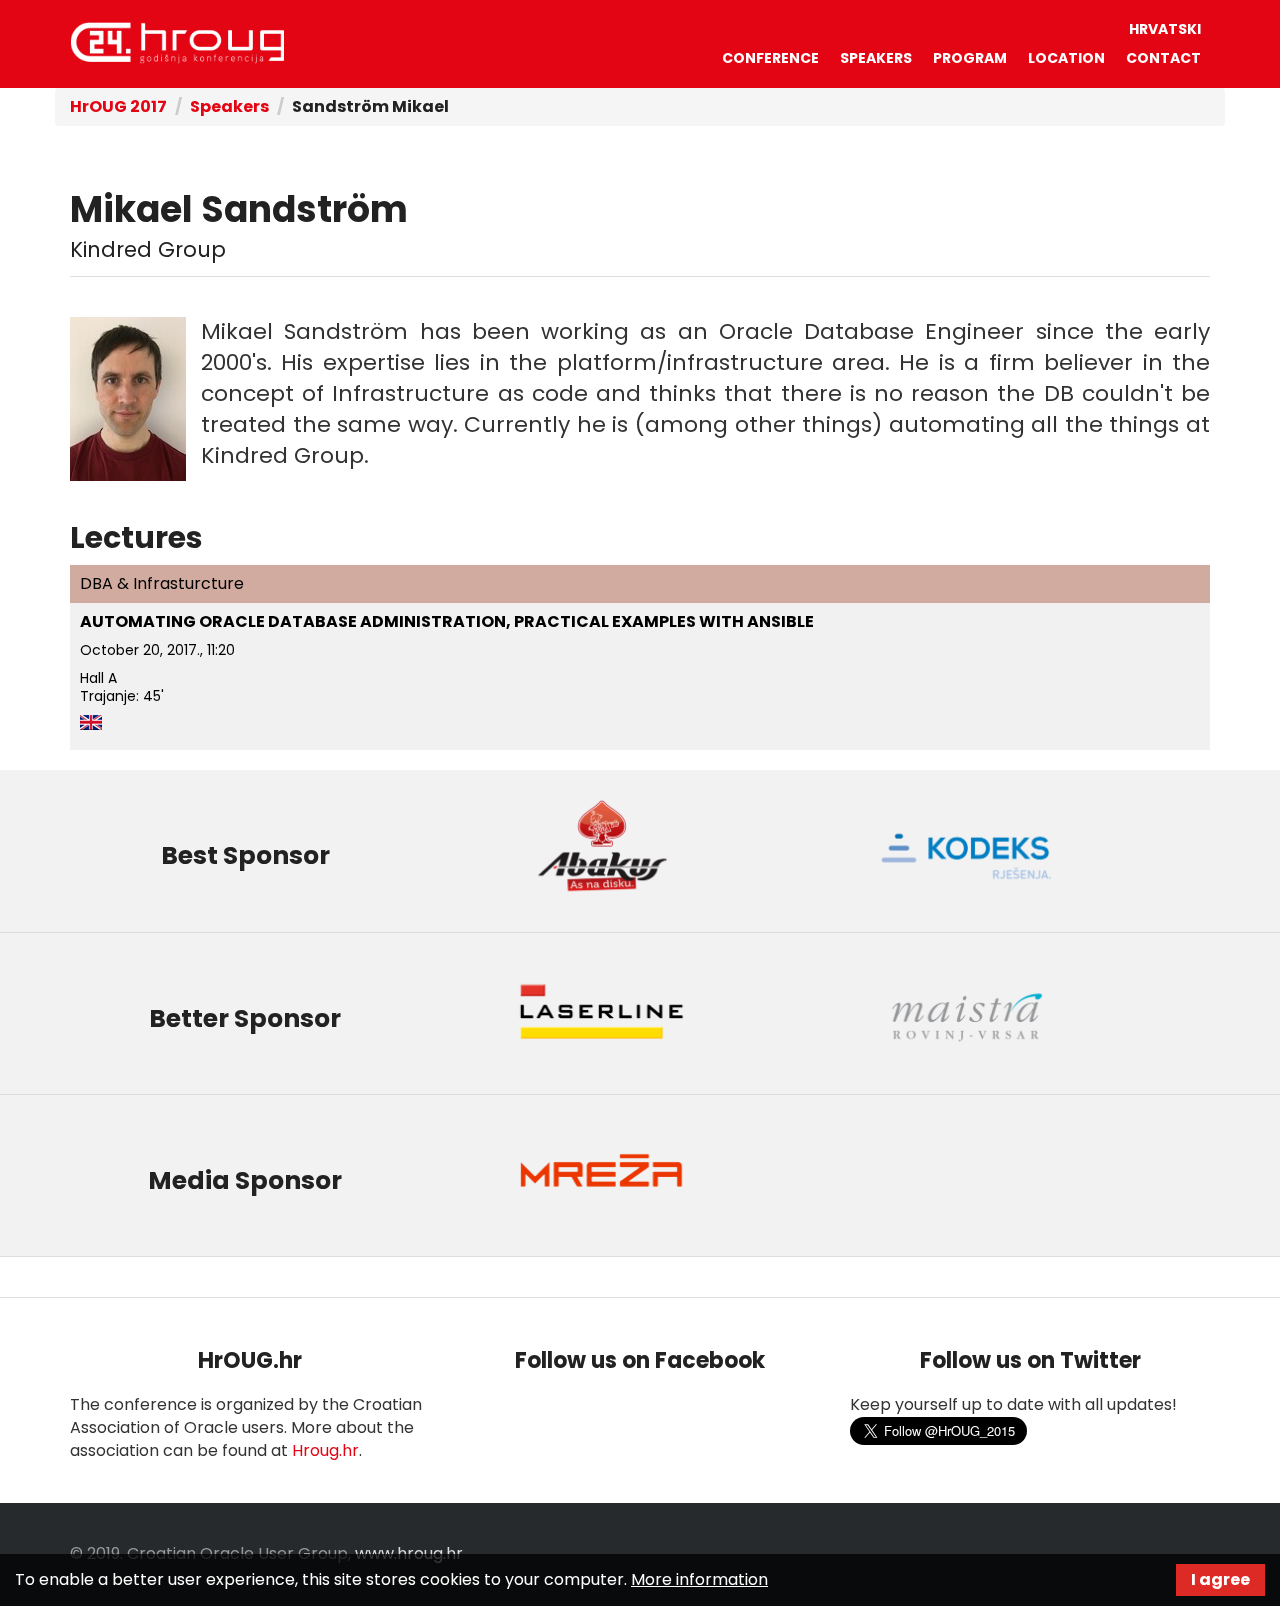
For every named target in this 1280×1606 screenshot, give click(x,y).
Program (970, 58)
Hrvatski (1165, 29)
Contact (1163, 58)
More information (699, 1579)
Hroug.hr (325, 1450)
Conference (770, 58)
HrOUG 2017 (118, 106)
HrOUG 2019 (177, 43)
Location (1066, 58)
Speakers (876, 58)
